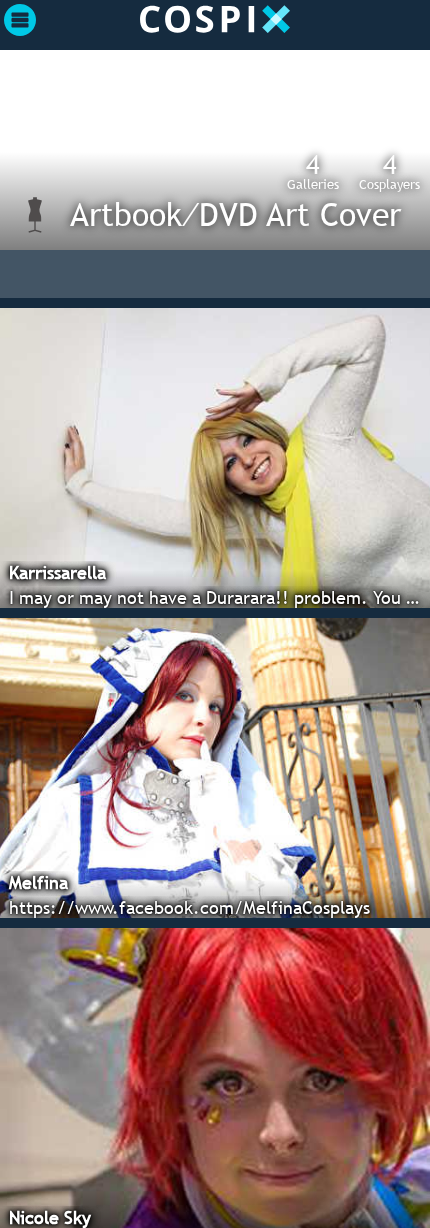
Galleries (313, 171)
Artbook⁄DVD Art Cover (235, 214)
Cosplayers (389, 171)
